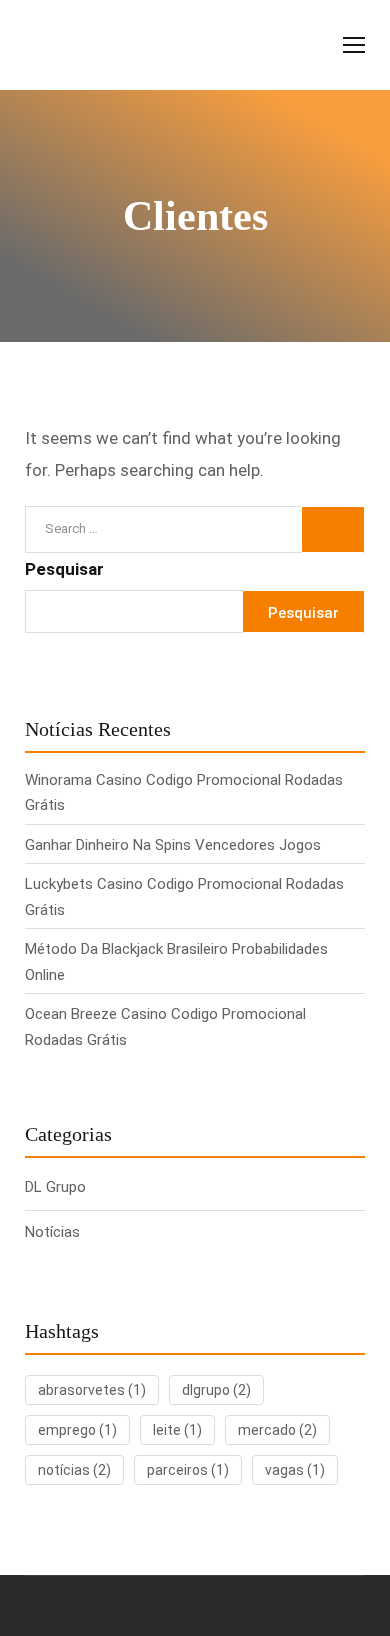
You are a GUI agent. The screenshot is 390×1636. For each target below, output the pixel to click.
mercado (277, 1430)
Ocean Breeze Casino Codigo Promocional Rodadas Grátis (165, 1027)
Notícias (52, 1232)
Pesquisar (64, 569)
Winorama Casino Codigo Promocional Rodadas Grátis (184, 793)
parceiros (188, 1470)
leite (177, 1430)
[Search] (333, 529)
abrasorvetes (92, 1390)
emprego (77, 1430)
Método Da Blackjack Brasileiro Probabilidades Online (176, 962)
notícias (74, 1470)
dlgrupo (216, 1390)
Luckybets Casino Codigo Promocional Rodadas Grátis (184, 897)
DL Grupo (55, 1187)
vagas (295, 1470)
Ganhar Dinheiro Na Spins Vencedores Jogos (173, 845)
